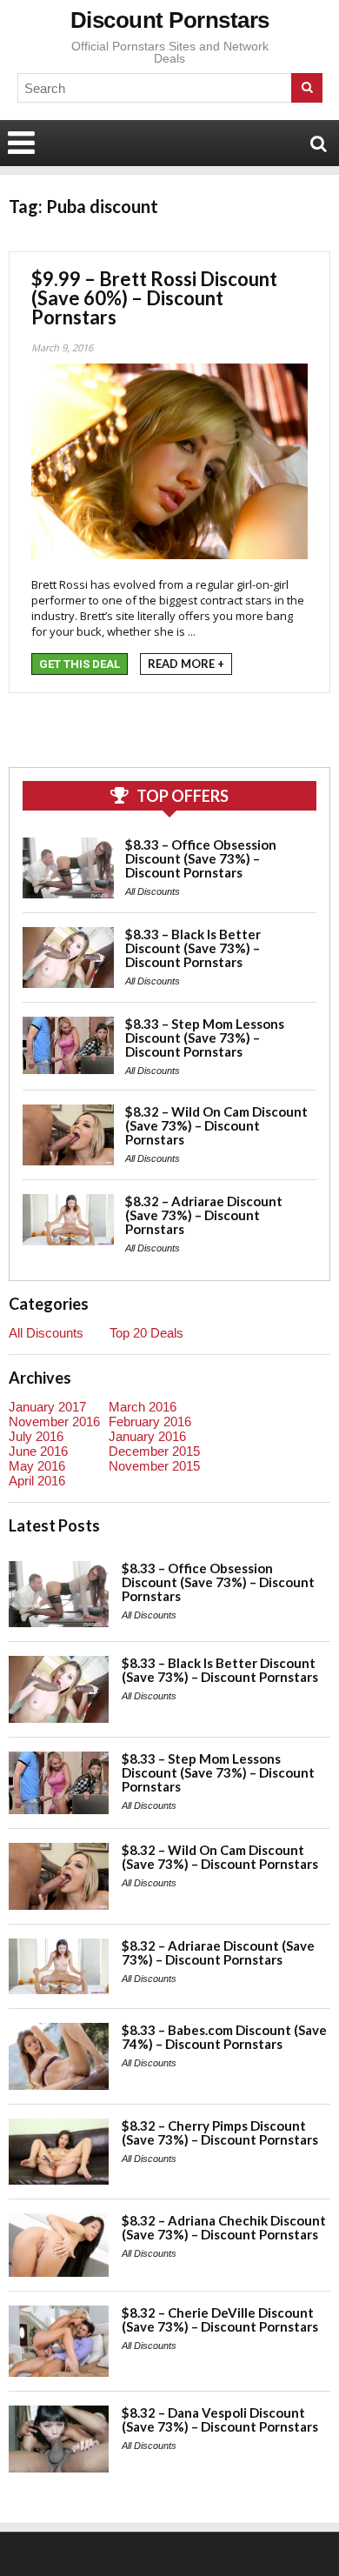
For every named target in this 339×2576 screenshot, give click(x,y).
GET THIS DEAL (80, 664)
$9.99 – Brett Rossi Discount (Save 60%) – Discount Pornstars (154, 298)
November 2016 (54, 1421)
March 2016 (143, 1407)
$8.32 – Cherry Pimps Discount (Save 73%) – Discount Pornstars (220, 2132)
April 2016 (37, 1481)
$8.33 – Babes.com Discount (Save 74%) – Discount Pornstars (224, 2037)
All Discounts (153, 891)
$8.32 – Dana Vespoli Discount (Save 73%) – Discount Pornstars (220, 2419)
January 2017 (47, 1407)
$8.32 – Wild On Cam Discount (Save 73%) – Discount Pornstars (216, 1125)
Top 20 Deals (146, 1333)
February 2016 (150, 1421)
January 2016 (147, 1436)
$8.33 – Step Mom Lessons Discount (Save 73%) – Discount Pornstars (205, 1038)
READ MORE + (186, 664)
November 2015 (154, 1466)
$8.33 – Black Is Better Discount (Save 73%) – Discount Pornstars (193, 948)
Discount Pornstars (170, 20)
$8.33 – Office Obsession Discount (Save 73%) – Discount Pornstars (201, 858)
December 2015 (154, 1451)
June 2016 (38, 1451)
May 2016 (37, 1466)
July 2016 (36, 1436)
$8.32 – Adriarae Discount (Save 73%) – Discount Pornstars (204, 1215)
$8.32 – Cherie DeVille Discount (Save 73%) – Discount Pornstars (220, 2319)
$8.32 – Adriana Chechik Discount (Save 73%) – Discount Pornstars (224, 2227)
